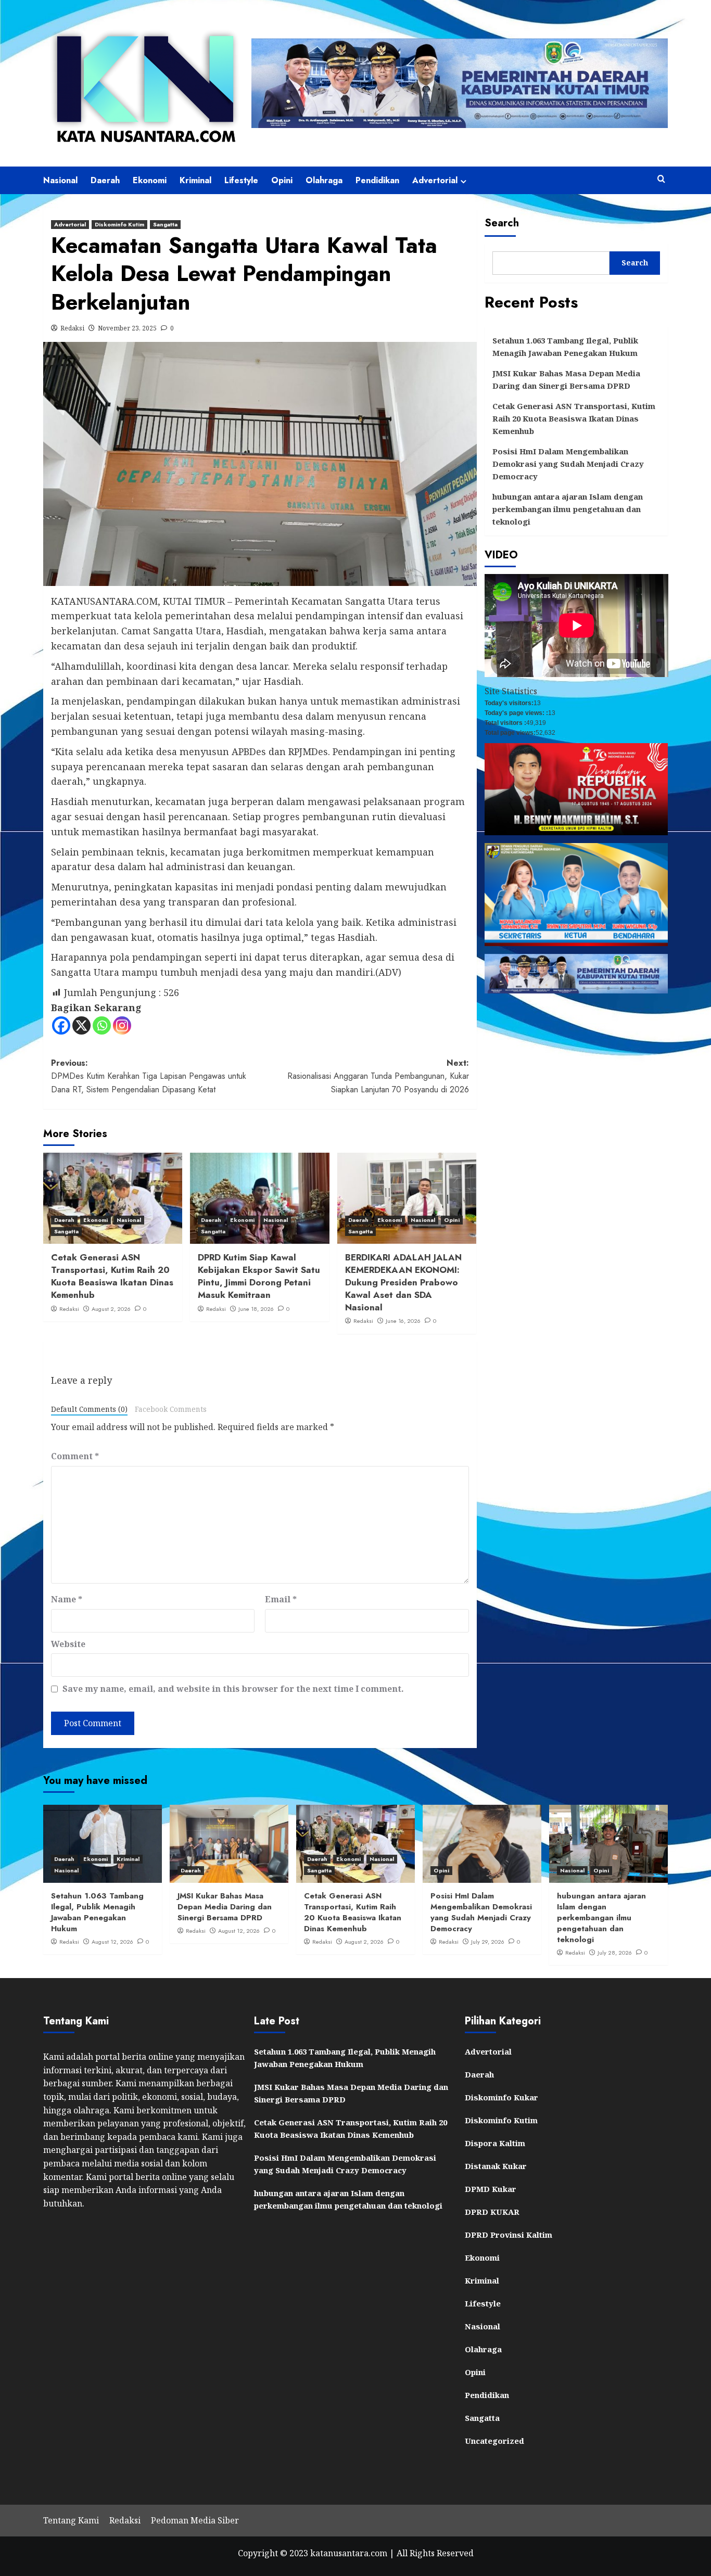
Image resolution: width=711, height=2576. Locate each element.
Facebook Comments (171, 1409)
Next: (378, 1076)
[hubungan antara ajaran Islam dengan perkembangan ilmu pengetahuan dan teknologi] (608, 1844)
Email (281, 1599)
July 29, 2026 (488, 1942)
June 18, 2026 (256, 1309)
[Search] (661, 179)
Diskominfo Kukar (501, 2097)
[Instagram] (122, 1025)
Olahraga (324, 180)
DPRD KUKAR (492, 2212)
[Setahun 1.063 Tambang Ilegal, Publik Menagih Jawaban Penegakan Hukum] (103, 1844)
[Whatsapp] (102, 1025)
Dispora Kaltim (495, 2143)
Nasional (60, 180)
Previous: (149, 1076)
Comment (75, 1456)
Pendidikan (377, 180)
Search (502, 223)
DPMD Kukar (491, 2189)
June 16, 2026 (403, 1321)
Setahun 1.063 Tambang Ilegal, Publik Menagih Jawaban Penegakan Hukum (565, 347)
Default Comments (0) (89, 1409)
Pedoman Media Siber (195, 2520)
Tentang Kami (71, 2520)
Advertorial (435, 180)
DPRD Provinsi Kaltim (509, 2235)
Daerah (105, 180)
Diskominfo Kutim (119, 224)
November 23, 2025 (127, 328)
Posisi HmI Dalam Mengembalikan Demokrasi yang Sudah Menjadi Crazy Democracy (568, 464)
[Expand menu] (464, 181)
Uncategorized (494, 2441)
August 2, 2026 (111, 1309)
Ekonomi (150, 180)
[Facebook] (61, 1025)
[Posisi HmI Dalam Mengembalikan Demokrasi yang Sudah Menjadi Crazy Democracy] (482, 1844)
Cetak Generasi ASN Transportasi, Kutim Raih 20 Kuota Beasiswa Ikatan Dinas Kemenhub (112, 1276)
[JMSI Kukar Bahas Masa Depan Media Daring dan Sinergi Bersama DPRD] (229, 1844)
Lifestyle (241, 180)
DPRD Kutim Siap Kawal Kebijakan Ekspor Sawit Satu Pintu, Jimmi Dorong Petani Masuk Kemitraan (259, 1276)
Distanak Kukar (496, 2166)
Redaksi (72, 328)
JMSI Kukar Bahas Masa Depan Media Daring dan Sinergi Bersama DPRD (566, 379)
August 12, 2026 (112, 1942)
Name (67, 1599)
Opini (282, 180)
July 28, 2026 (615, 1953)
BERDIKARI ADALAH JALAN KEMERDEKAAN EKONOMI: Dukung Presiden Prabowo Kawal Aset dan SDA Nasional (403, 1282)
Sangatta (165, 224)
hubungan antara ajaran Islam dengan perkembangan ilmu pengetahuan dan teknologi (568, 509)
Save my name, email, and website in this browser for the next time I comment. (233, 1689)
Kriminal (195, 180)
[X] (81, 1025)
